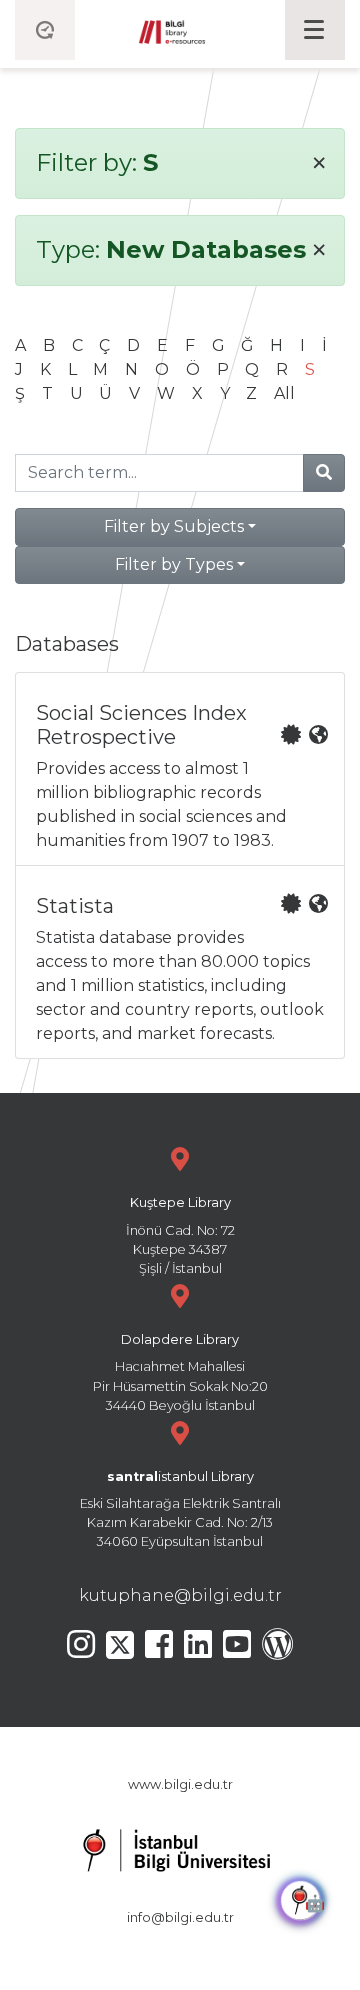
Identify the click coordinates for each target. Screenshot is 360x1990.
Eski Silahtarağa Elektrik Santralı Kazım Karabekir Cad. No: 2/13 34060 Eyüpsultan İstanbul (180, 1509)
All (284, 393)
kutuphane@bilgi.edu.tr (180, 1595)
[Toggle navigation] (315, 30)
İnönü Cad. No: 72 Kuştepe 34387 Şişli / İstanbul (180, 1235)
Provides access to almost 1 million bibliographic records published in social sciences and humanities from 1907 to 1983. (161, 775)
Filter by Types (174, 564)
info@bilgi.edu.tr (180, 1917)
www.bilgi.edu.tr (180, 1784)
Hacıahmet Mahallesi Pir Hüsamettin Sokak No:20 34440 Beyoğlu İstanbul (180, 1372)
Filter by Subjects (174, 526)
